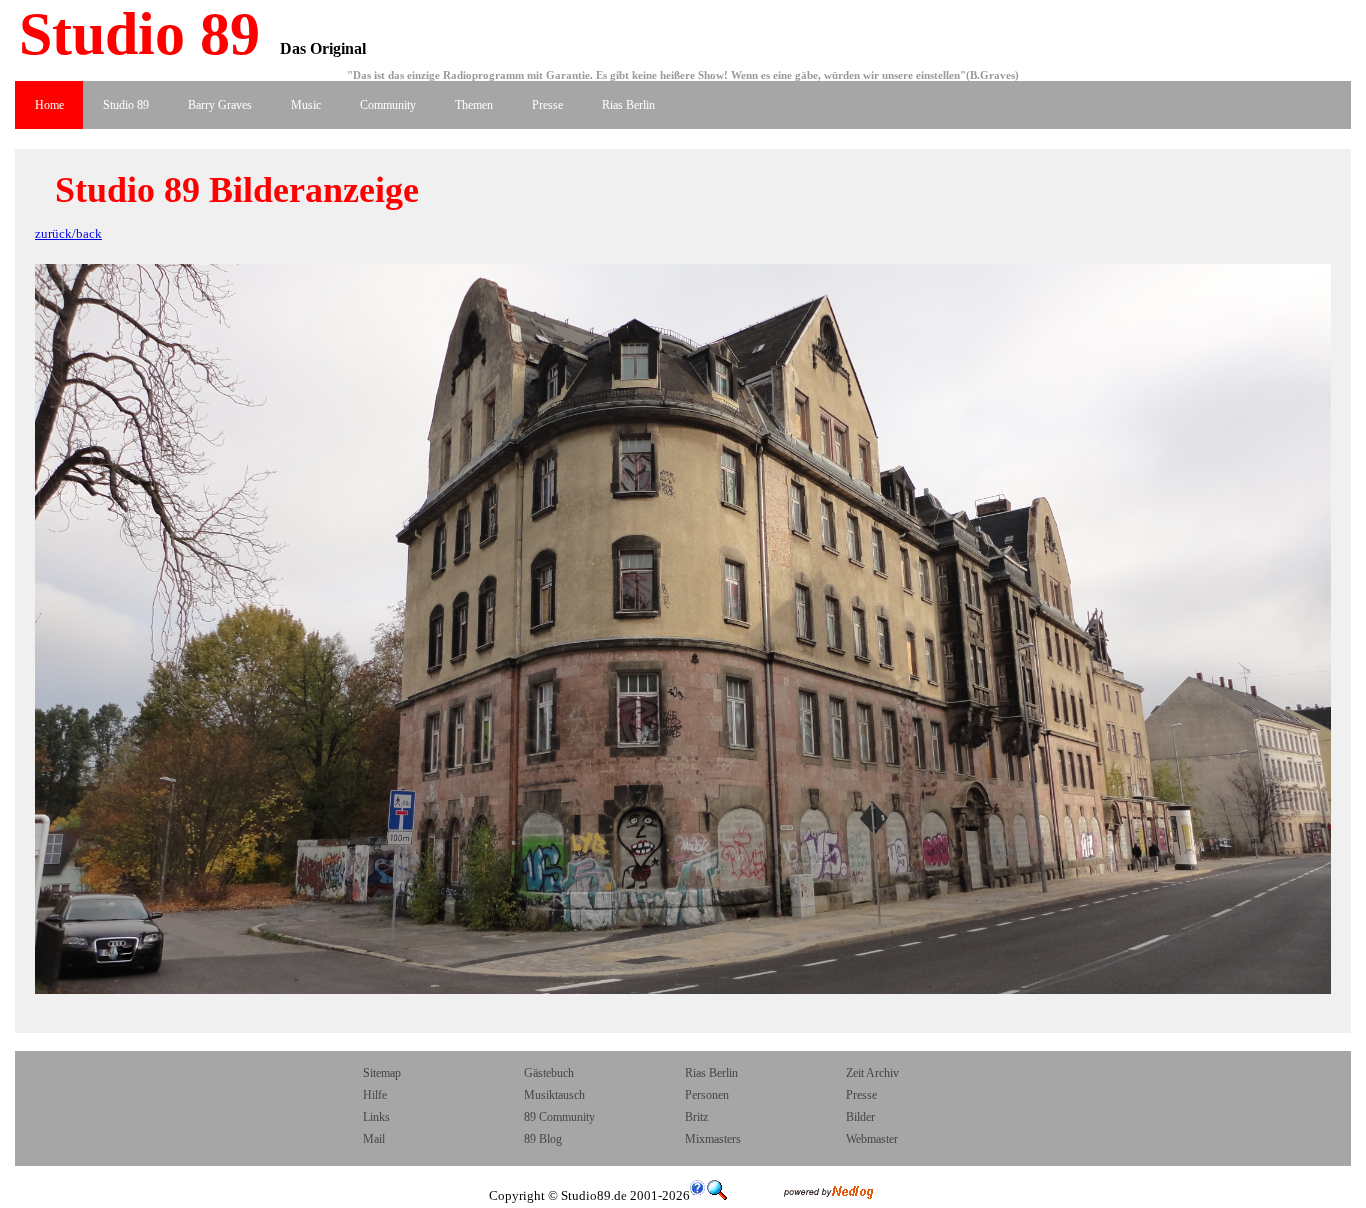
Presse (547, 105)
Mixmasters (713, 1139)
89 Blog (543, 1139)
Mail (375, 1139)
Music (306, 105)
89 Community (559, 1117)
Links (376, 1117)
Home (49, 105)
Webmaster (872, 1139)
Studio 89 (132, 34)
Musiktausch (554, 1095)
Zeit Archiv (872, 1073)
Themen (474, 105)
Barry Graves (220, 105)
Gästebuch (549, 1073)
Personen (707, 1095)
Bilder (860, 1117)
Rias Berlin (628, 105)
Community (388, 105)
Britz (696, 1117)
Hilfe (375, 1095)
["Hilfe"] (698, 1195)
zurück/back (68, 233)
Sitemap (382, 1073)
